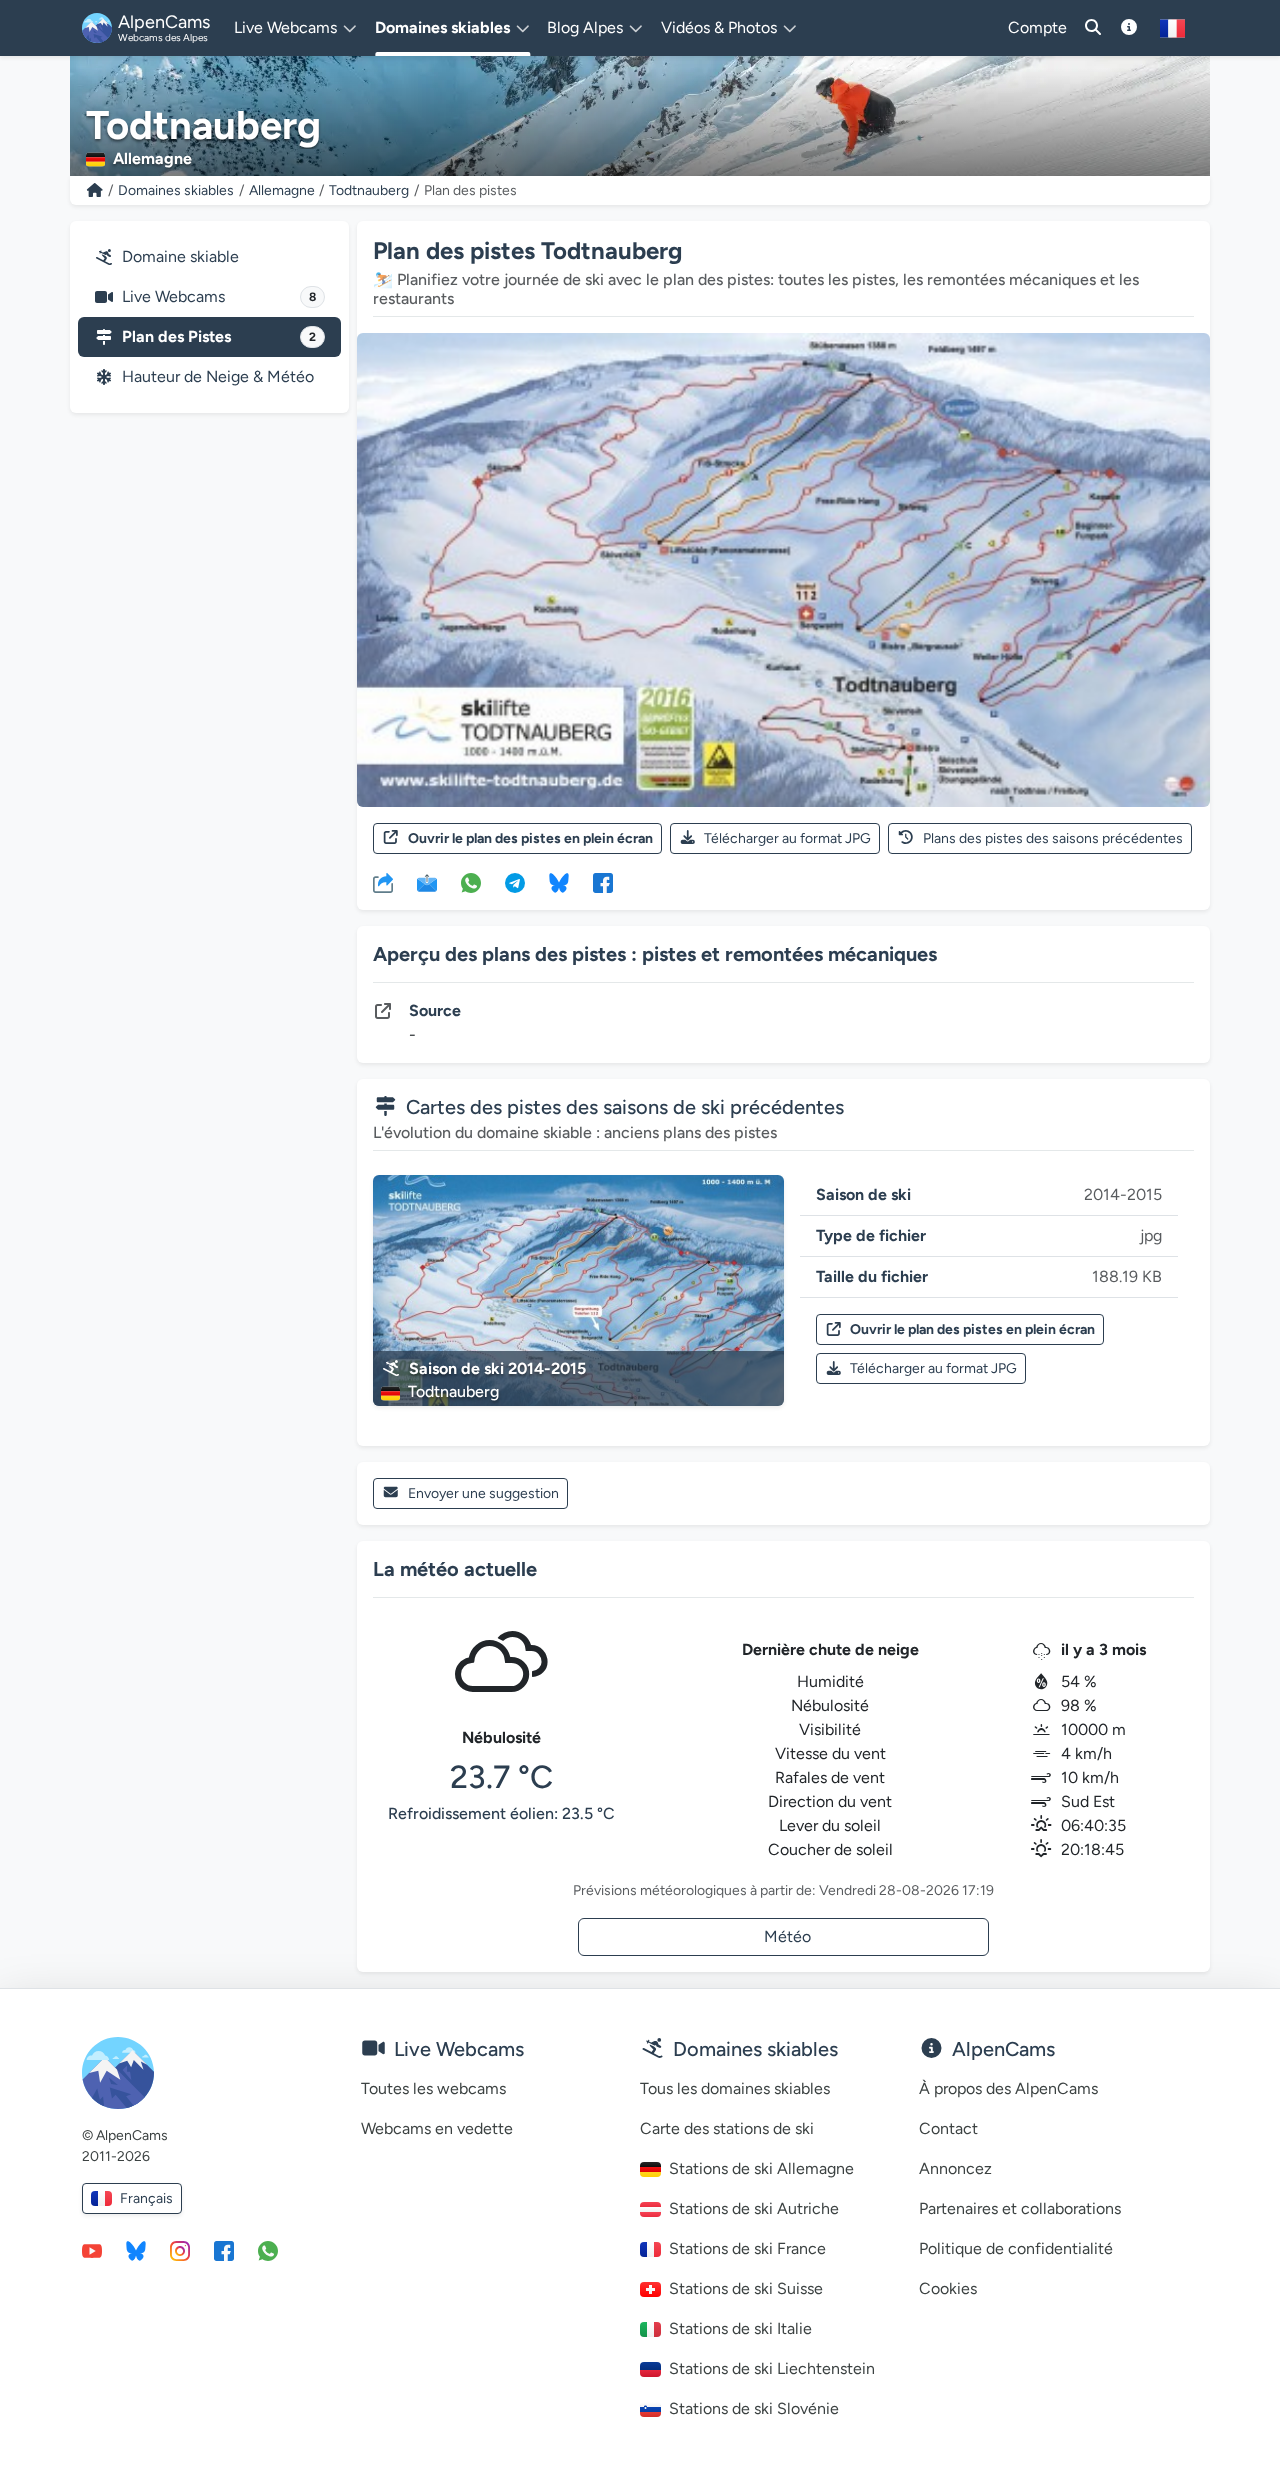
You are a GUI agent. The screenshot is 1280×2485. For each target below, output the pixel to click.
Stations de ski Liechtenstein (772, 2368)
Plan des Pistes (219, 336)
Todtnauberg (369, 190)
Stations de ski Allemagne (761, 2168)
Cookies (948, 2288)
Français (146, 2198)
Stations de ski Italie (740, 2328)
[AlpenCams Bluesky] (136, 2250)
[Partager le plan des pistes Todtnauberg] (383, 882)
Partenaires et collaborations (1020, 2208)
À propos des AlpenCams (1008, 2088)
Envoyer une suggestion (483, 1493)
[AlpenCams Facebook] (224, 2250)
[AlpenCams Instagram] (180, 2250)
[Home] (95, 190)
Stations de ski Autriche (754, 2208)
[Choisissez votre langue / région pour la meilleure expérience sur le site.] (1172, 28)
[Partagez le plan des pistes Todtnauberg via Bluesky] (559, 882)
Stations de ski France (747, 2248)
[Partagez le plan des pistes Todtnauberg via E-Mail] (427, 882)
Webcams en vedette (437, 2128)
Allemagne (282, 190)
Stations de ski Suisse (746, 2288)
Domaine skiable (180, 256)
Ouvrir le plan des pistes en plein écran (530, 838)
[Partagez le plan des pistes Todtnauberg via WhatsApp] (471, 882)
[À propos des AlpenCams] (1129, 28)
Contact (948, 2128)
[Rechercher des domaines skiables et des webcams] (1093, 28)
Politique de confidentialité (1016, 2248)
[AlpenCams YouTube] (92, 2250)
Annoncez (955, 2168)
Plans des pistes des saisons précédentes (1053, 838)
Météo (787, 1936)
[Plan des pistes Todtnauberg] (783, 569)
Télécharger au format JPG (787, 838)
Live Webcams (219, 296)
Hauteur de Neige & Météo (218, 376)
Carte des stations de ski (727, 2128)
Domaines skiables (176, 190)
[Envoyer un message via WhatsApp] (268, 2250)
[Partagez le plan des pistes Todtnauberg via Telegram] (515, 882)
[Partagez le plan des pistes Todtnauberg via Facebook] (603, 882)
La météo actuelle (455, 1569)
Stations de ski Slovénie (754, 2408)
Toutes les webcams (433, 2088)
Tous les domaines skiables (735, 2088)
